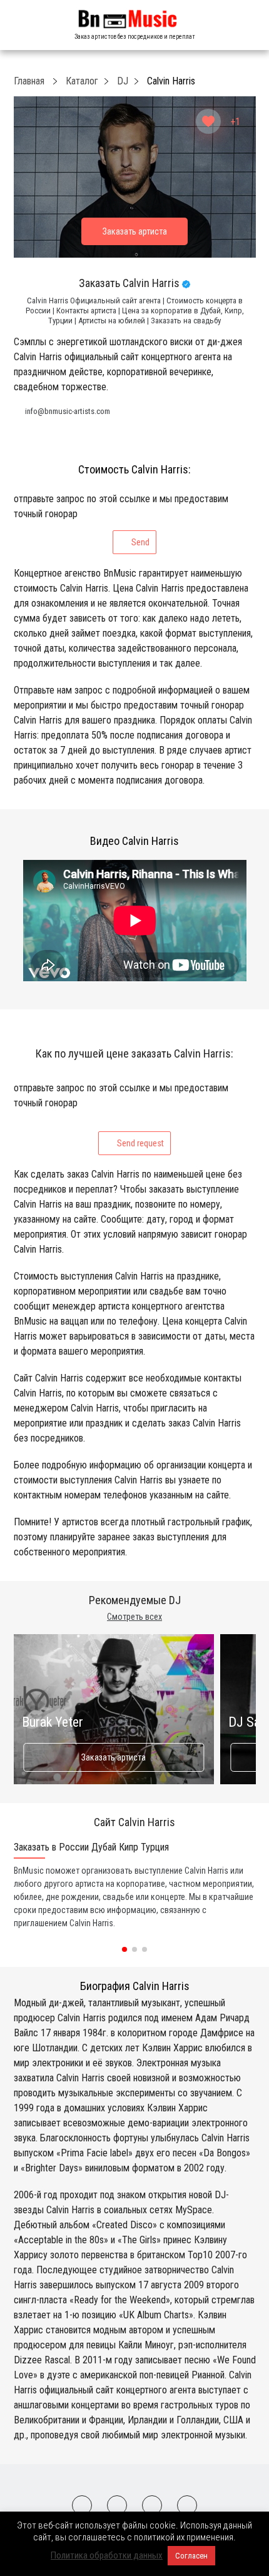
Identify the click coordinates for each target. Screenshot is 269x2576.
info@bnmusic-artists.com (68, 411)
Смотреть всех (134, 1617)
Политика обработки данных (107, 2555)
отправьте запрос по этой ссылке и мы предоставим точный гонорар (121, 520)
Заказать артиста (114, 1757)
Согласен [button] (191, 2556)
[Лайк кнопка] (208, 121)
